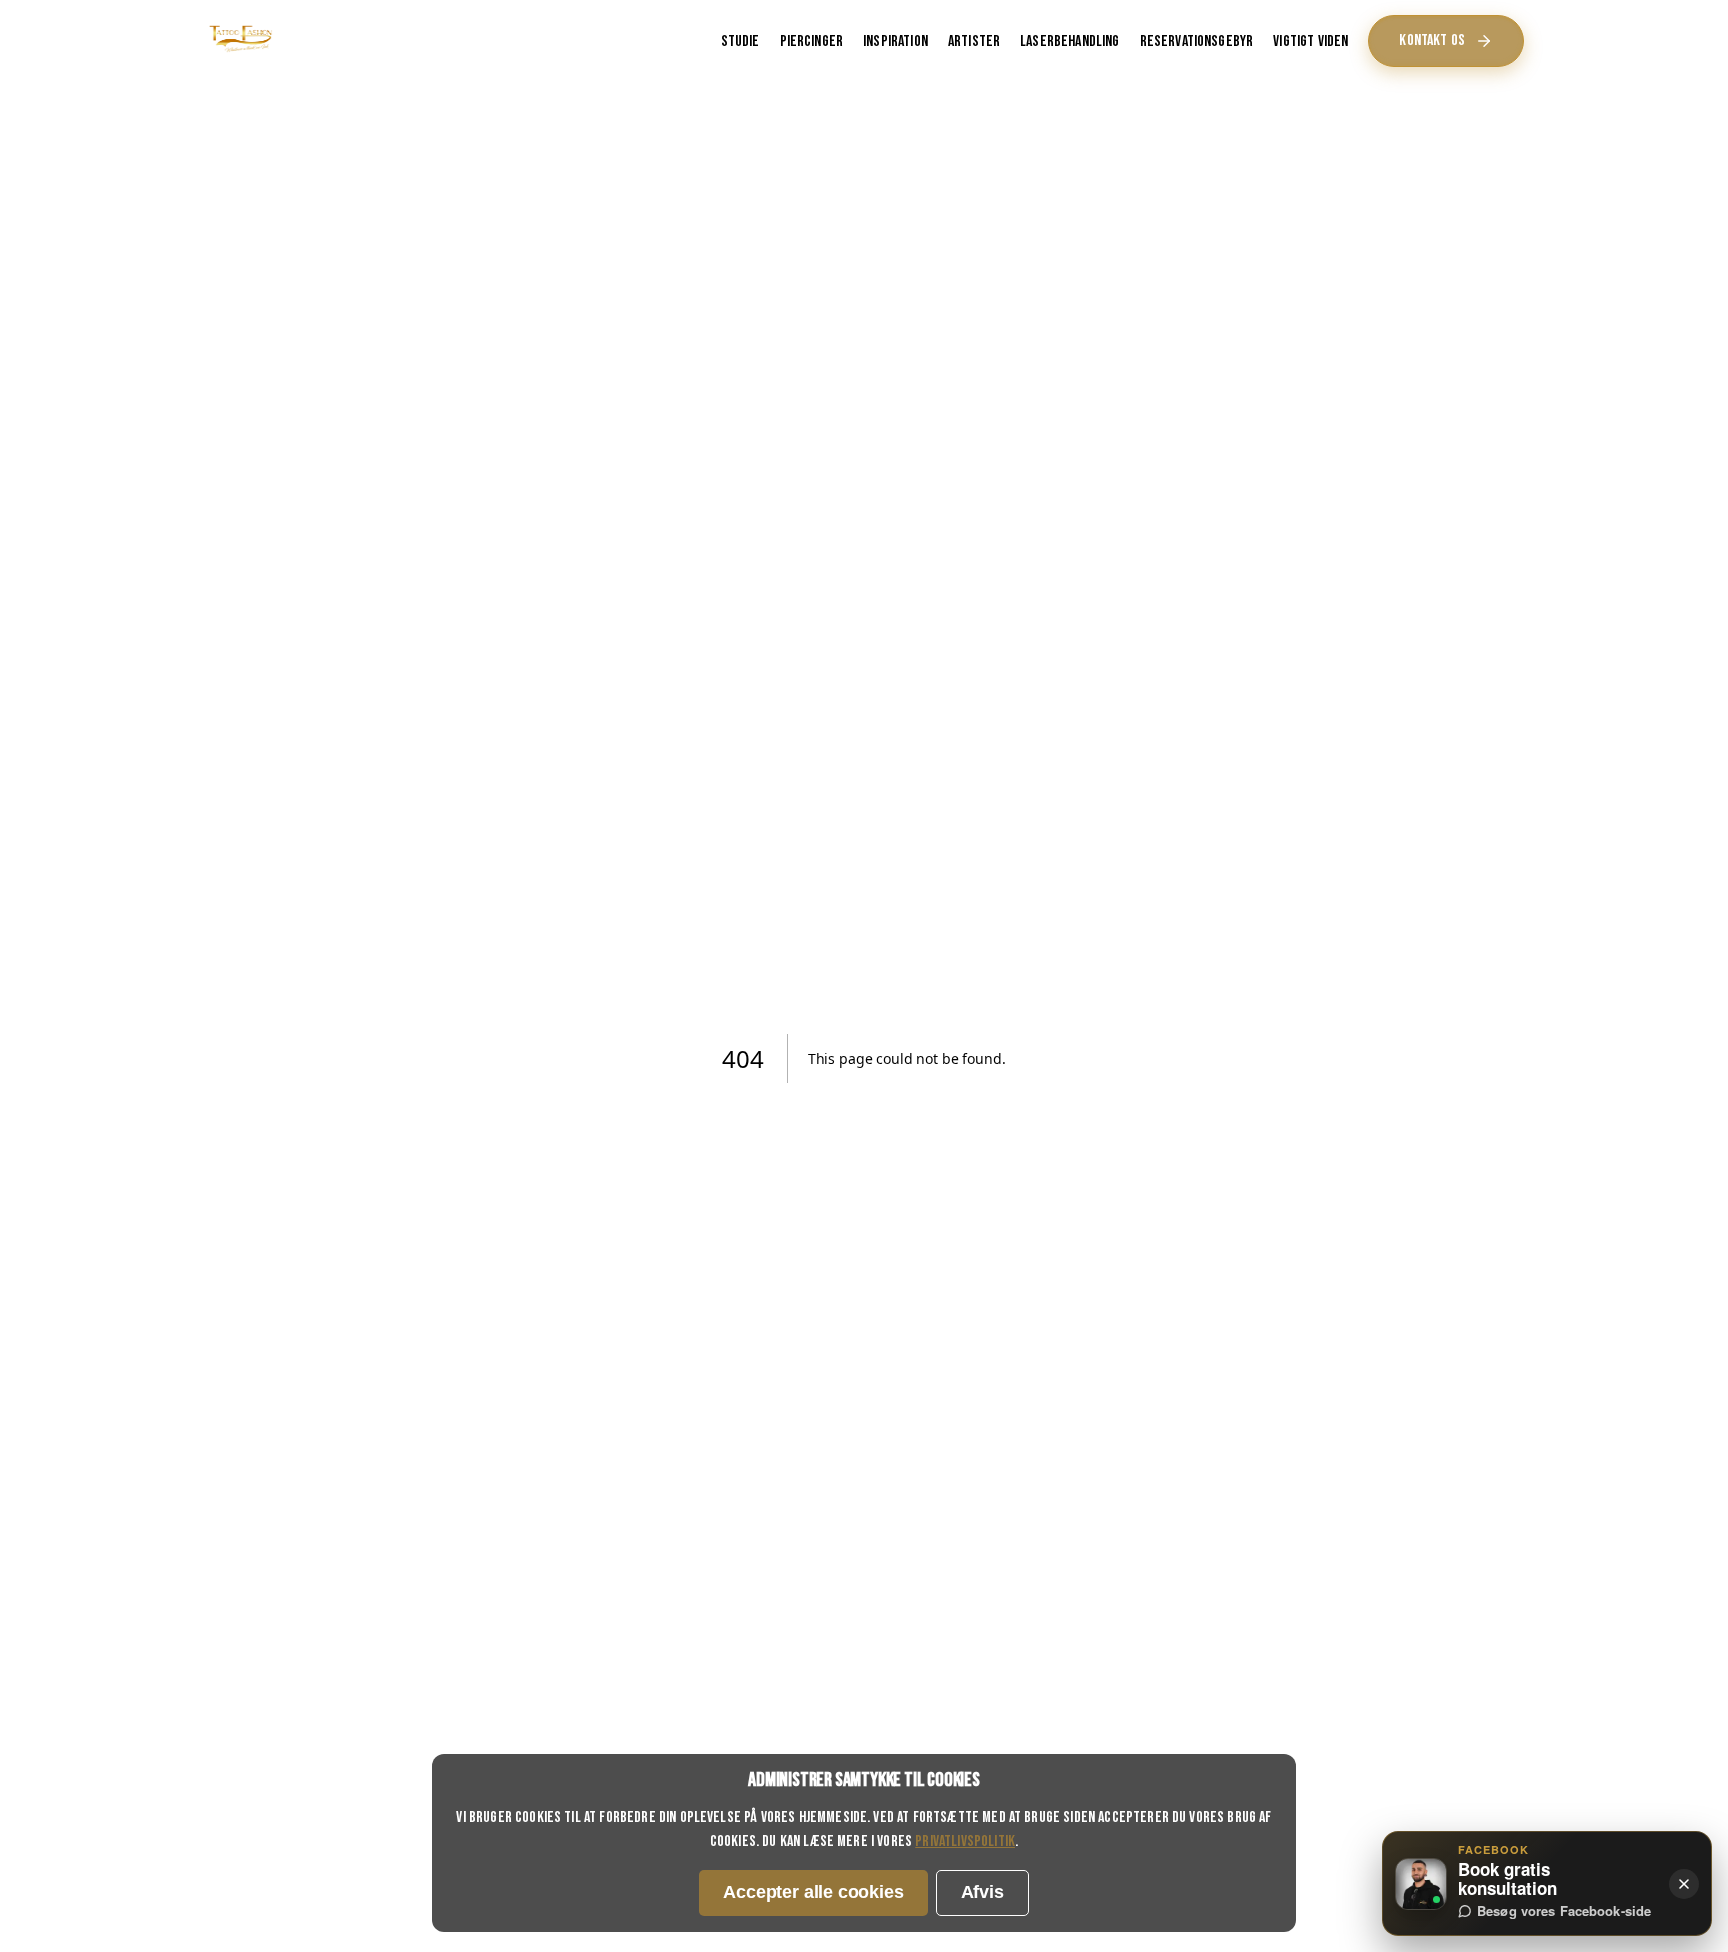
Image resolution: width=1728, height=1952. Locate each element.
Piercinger (812, 41)
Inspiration (895, 41)
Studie (740, 41)
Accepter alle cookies (813, 1892)
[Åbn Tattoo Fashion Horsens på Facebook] (1421, 1884)
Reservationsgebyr (1197, 41)
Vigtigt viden (1310, 41)
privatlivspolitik (965, 1841)
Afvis (982, 1892)
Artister (974, 41)
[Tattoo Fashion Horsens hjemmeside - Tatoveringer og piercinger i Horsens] (241, 50)
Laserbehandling (1069, 41)
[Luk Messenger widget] (1684, 1884)
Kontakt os (1432, 40)
